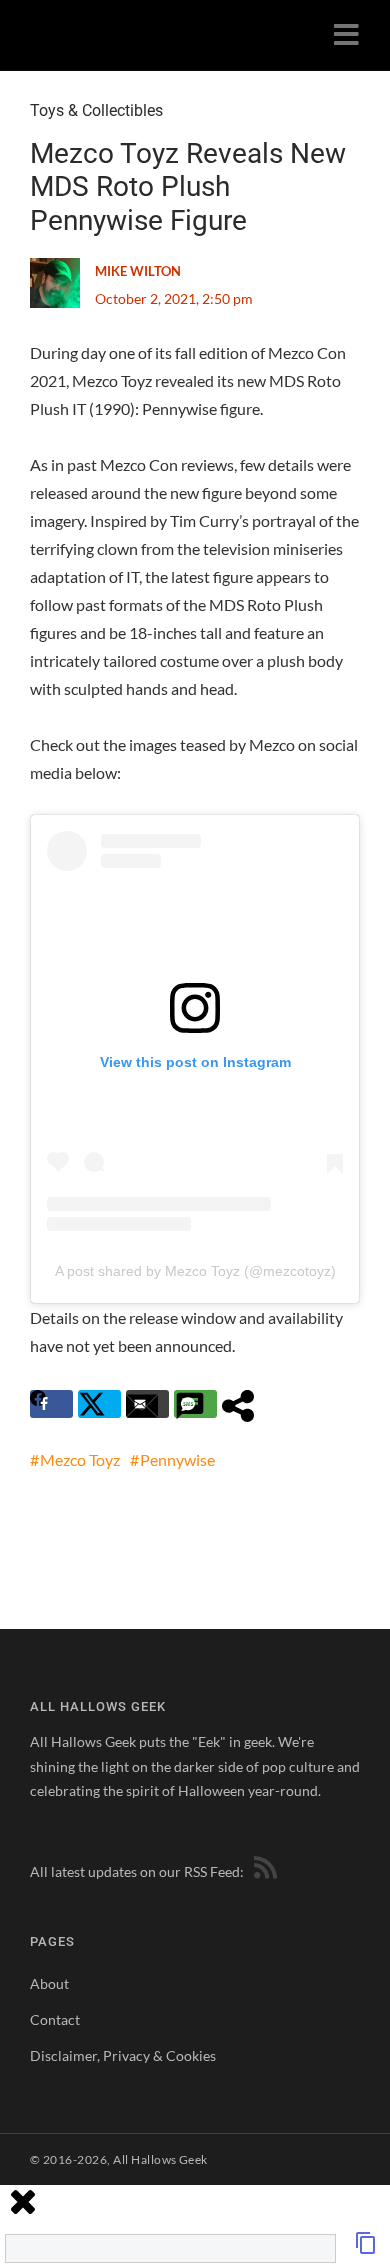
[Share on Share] (243, 1404)
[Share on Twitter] (99, 1404)
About (49, 1983)
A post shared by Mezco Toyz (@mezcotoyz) (195, 1271)
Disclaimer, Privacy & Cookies (123, 2055)
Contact (55, 2019)
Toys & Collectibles (96, 110)
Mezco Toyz (80, 1459)
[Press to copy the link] (366, 2248)
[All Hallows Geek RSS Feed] (262, 1871)
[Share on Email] (147, 1404)
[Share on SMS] (195, 1404)
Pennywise (177, 1459)
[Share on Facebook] (51, 1404)
